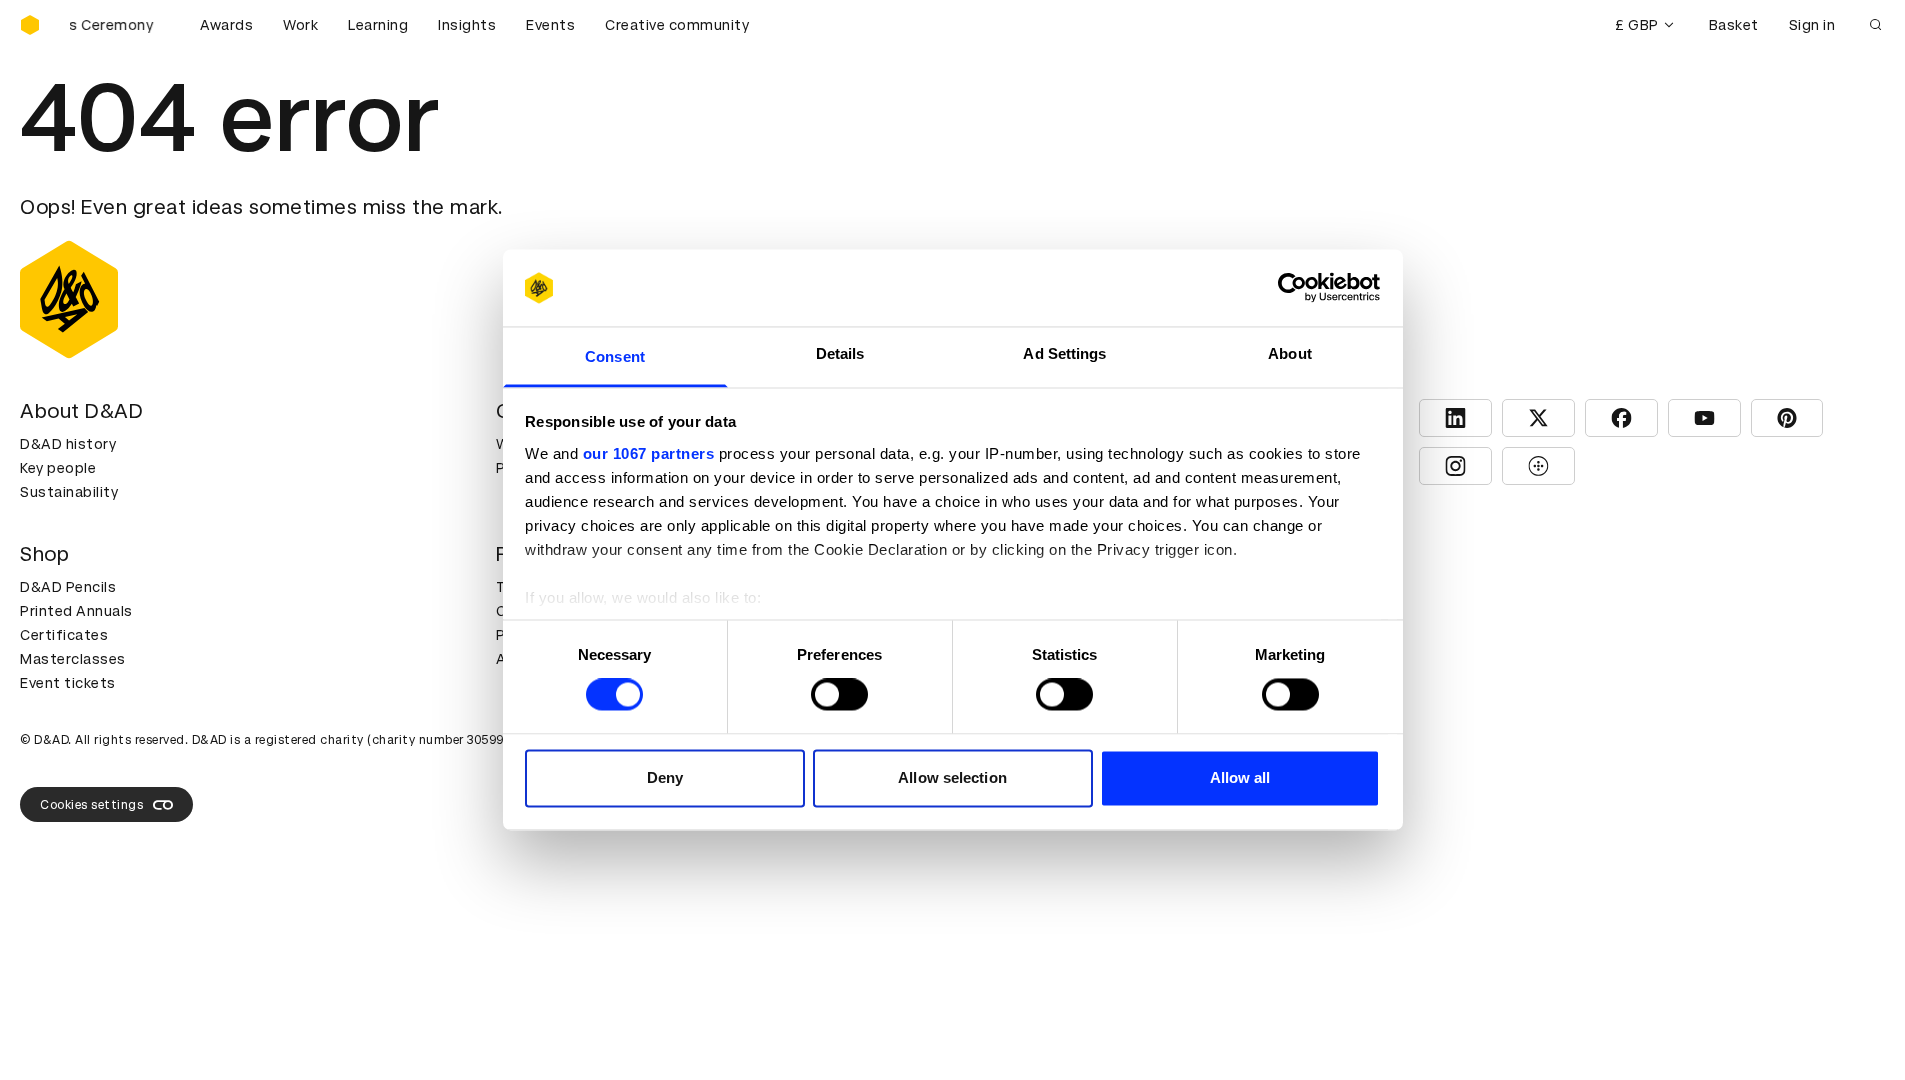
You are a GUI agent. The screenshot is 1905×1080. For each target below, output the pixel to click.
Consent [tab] (615, 356)
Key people (58, 468)
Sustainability (69, 492)
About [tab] (1290, 353)
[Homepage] (30, 25)
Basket (1734, 25)
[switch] (839, 695)
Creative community (677, 25)
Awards (226, 25)
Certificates (64, 635)
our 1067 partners (649, 453)
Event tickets (68, 683)
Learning (378, 25)
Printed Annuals (76, 611)
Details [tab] (840, 353)
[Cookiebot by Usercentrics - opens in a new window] (1292, 288)
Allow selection (952, 777)
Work (300, 25)
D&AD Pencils (68, 587)
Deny (665, 777)
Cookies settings (91, 805)
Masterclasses (73, 659)
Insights (467, 25)
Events (550, 25)
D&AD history (68, 444)
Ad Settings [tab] (1064, 353)
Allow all (1240, 777)
